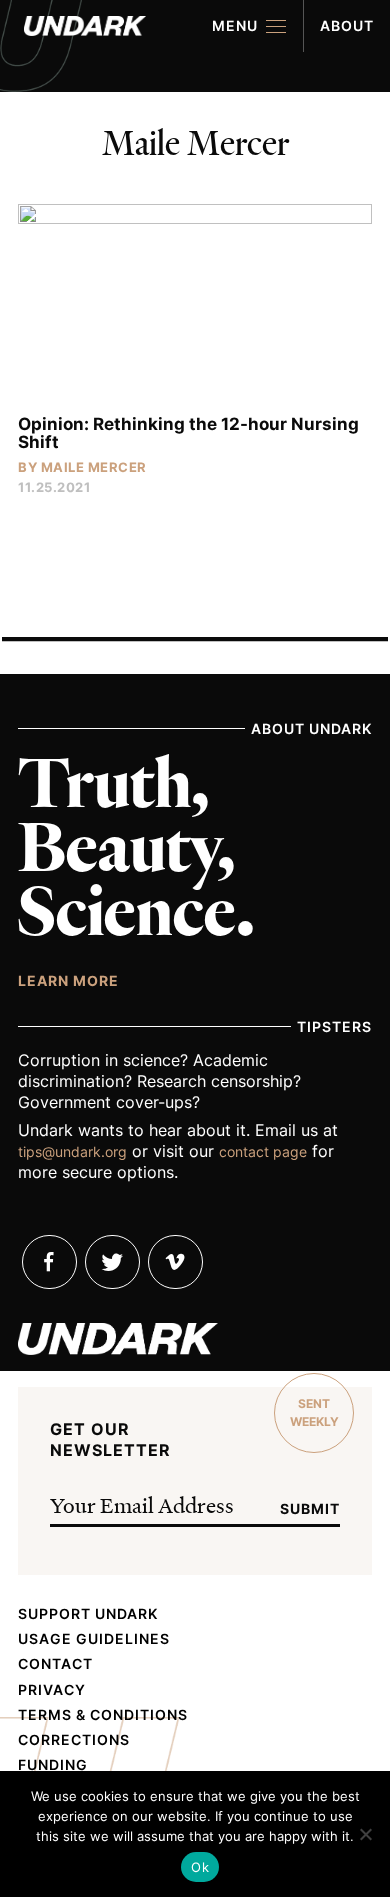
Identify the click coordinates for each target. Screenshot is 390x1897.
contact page (263, 1151)
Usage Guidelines (94, 1639)
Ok (200, 1867)
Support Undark (88, 1614)
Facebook (49, 1262)
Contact (55, 1664)
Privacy (52, 1690)
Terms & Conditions (103, 1715)
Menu (235, 25)
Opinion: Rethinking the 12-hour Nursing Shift (188, 433)
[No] (365, 1834)
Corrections (74, 1740)
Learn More (68, 980)
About (347, 25)
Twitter (112, 1262)
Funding (53, 1765)
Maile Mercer (94, 467)
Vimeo (175, 1262)
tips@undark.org (72, 1151)
